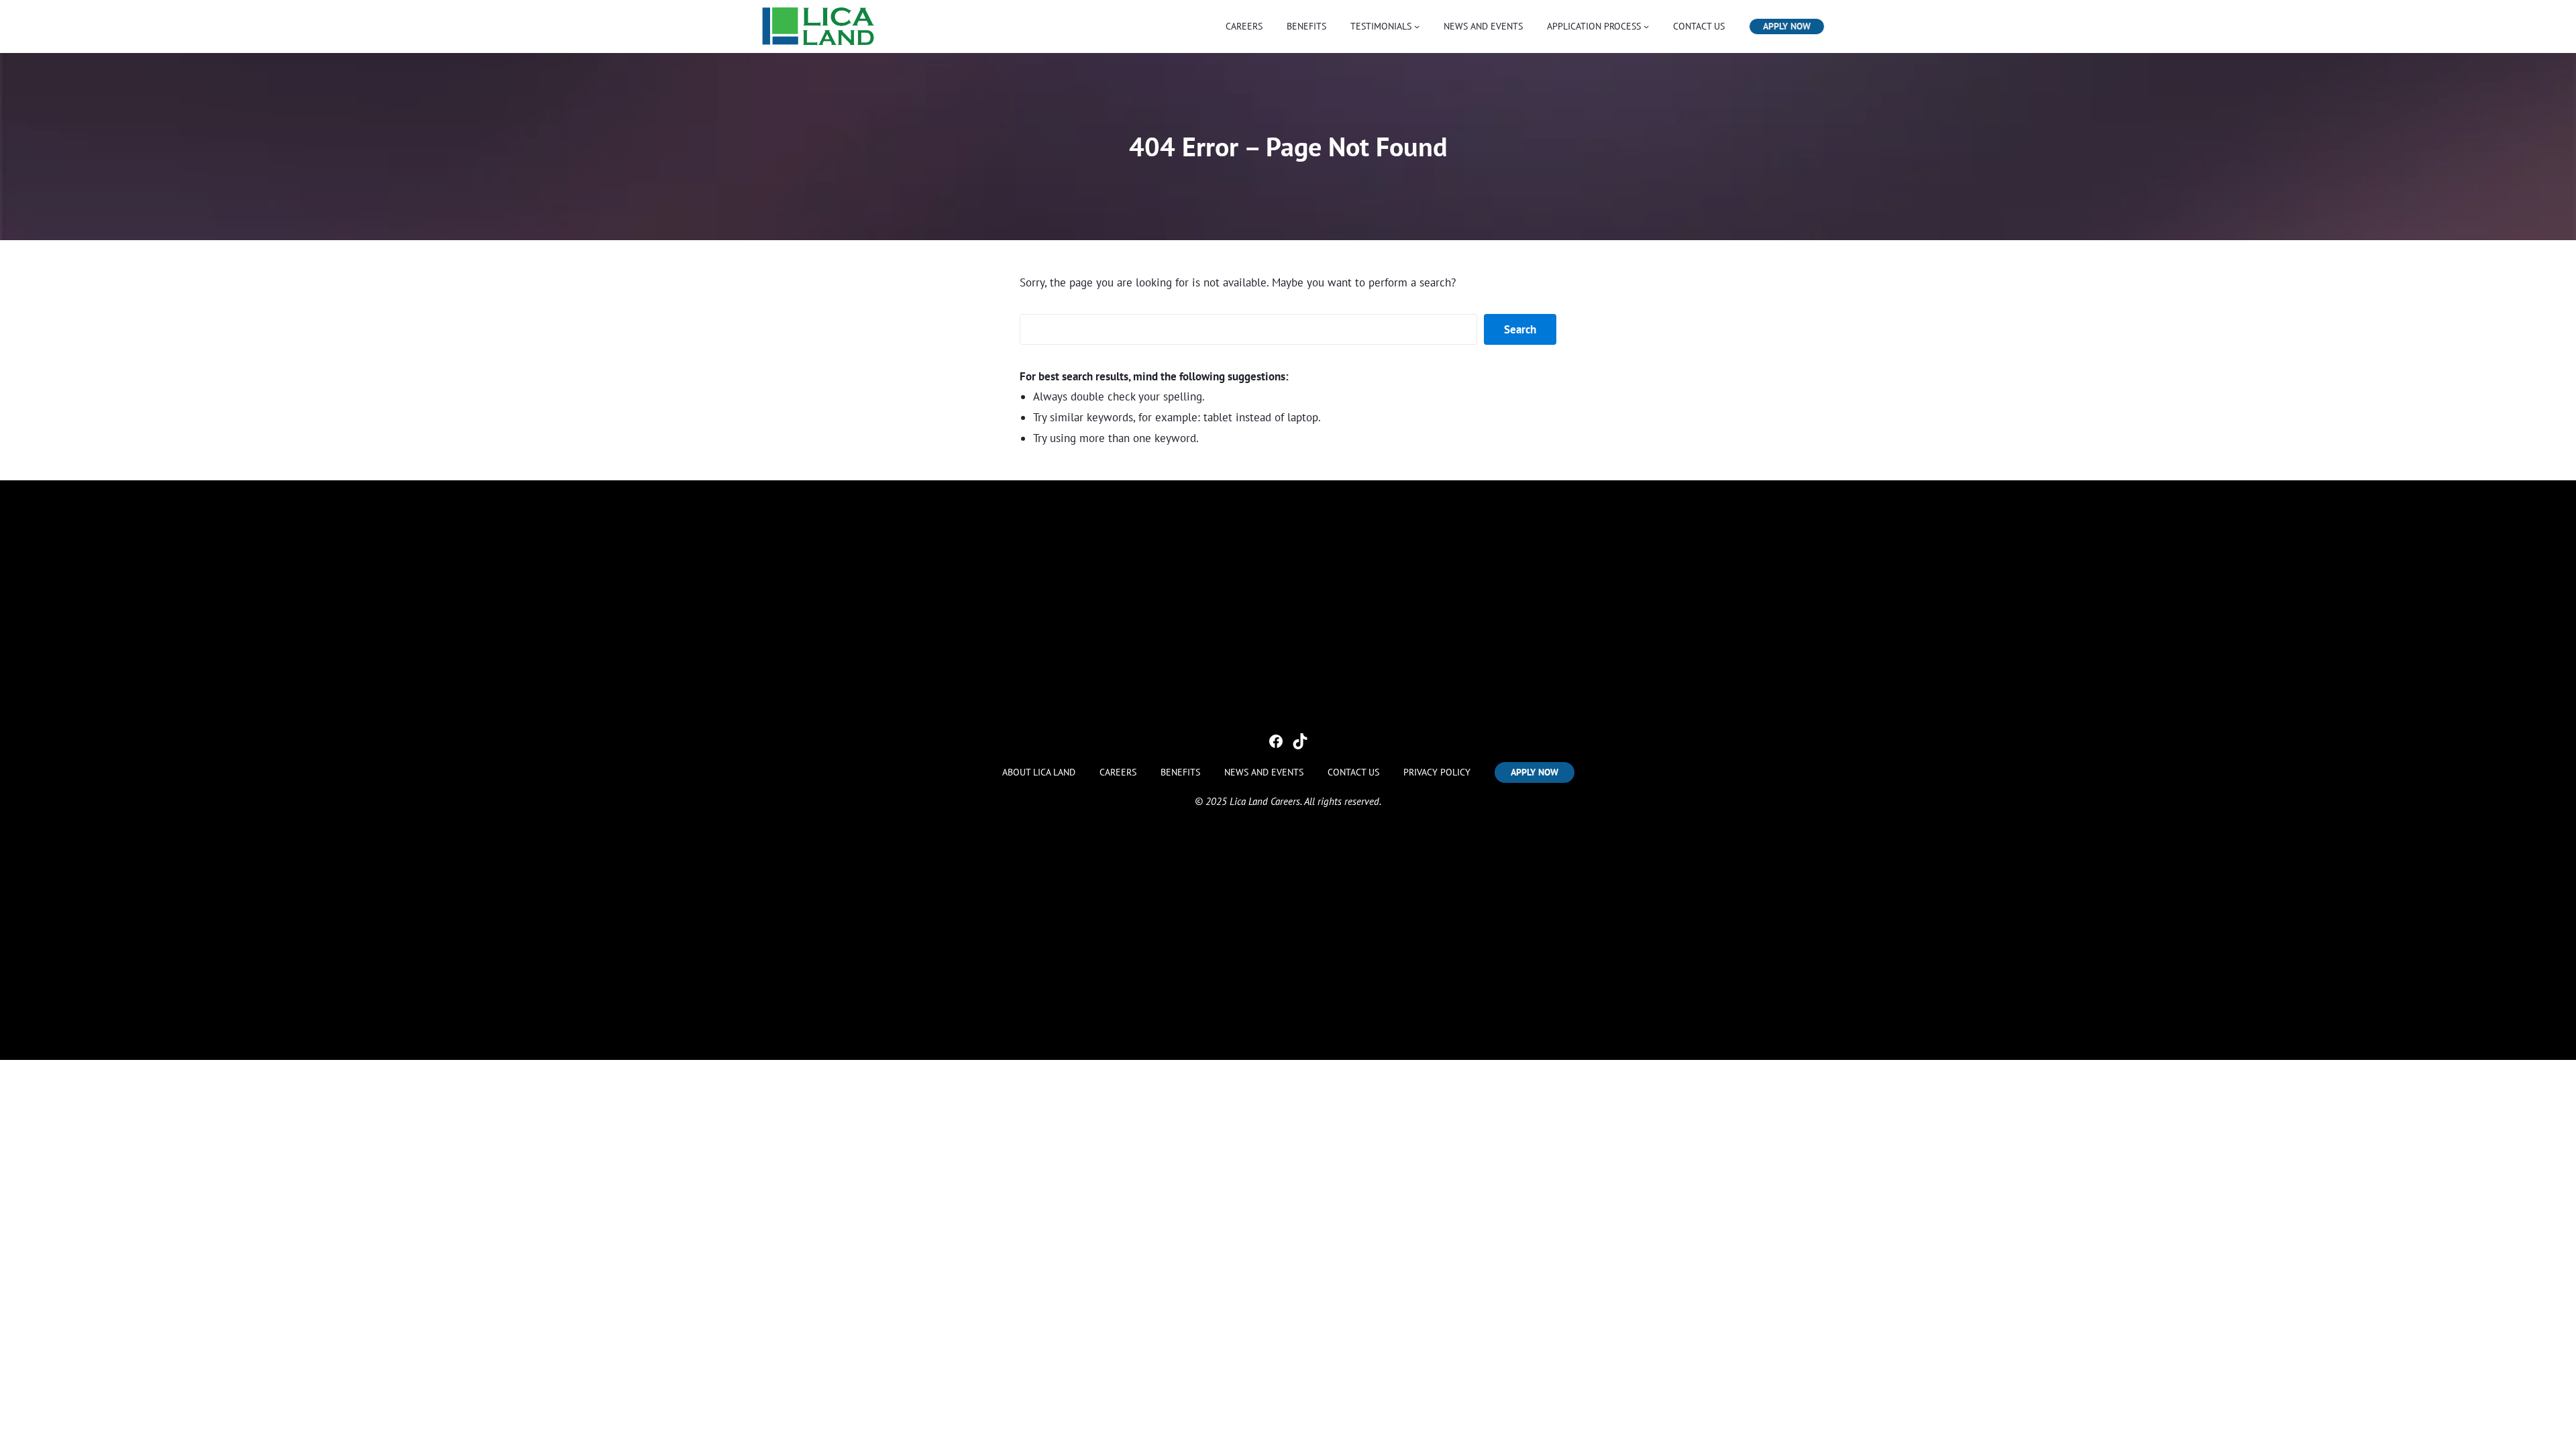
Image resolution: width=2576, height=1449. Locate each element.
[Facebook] (1276, 741)
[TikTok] (1300, 741)
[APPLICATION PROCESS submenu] (1646, 26)
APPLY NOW (1787, 26)
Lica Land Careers (1265, 801)
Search (1520, 329)
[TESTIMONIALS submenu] (1417, 26)
